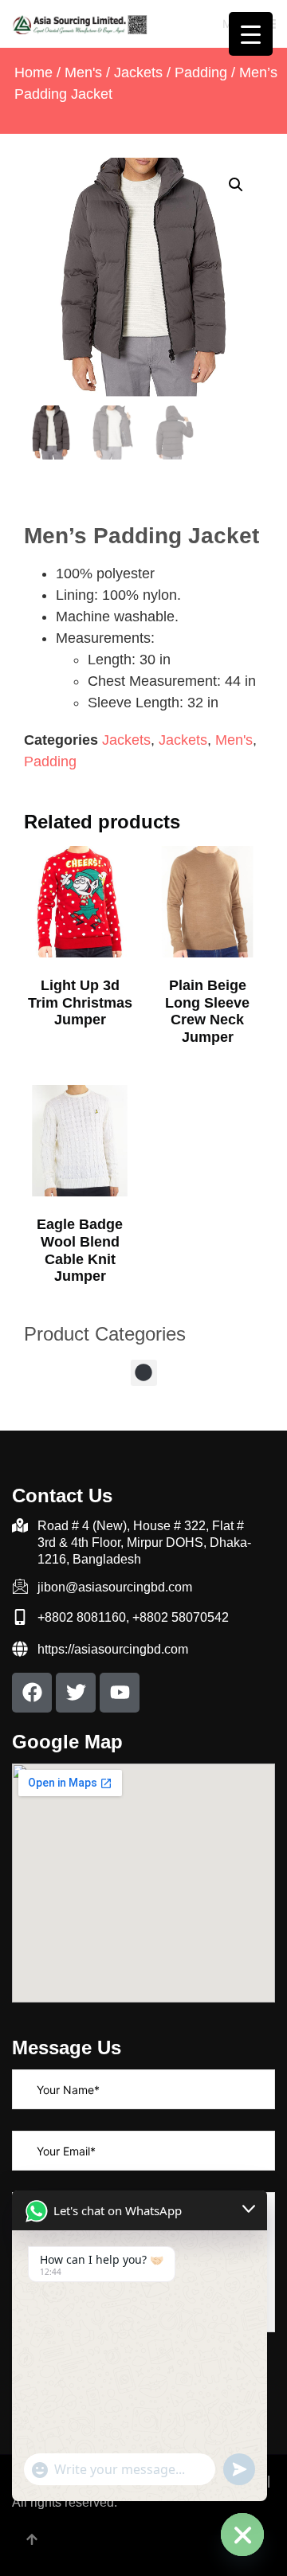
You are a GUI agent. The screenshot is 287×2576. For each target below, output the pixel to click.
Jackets (138, 72)
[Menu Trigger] (251, 34)
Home (33, 72)
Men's (83, 72)
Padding (201, 72)
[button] (236, 185)
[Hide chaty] (242, 2535)
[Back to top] (32, 2541)
